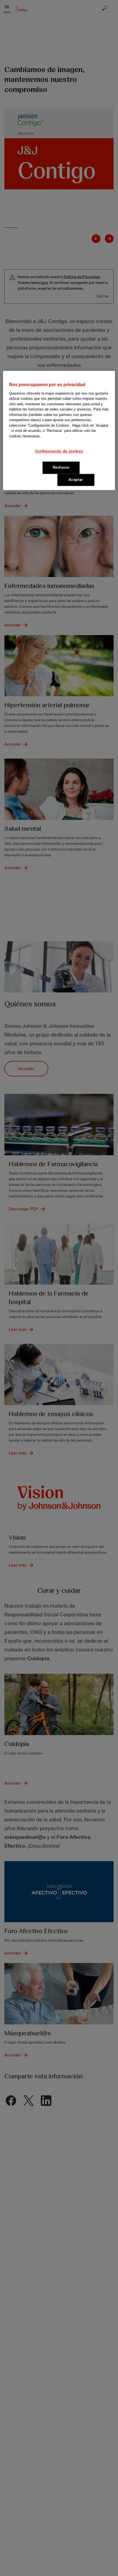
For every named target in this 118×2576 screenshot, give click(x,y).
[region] (59, 431)
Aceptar (76, 480)
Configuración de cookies (59, 451)
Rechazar (61, 468)
